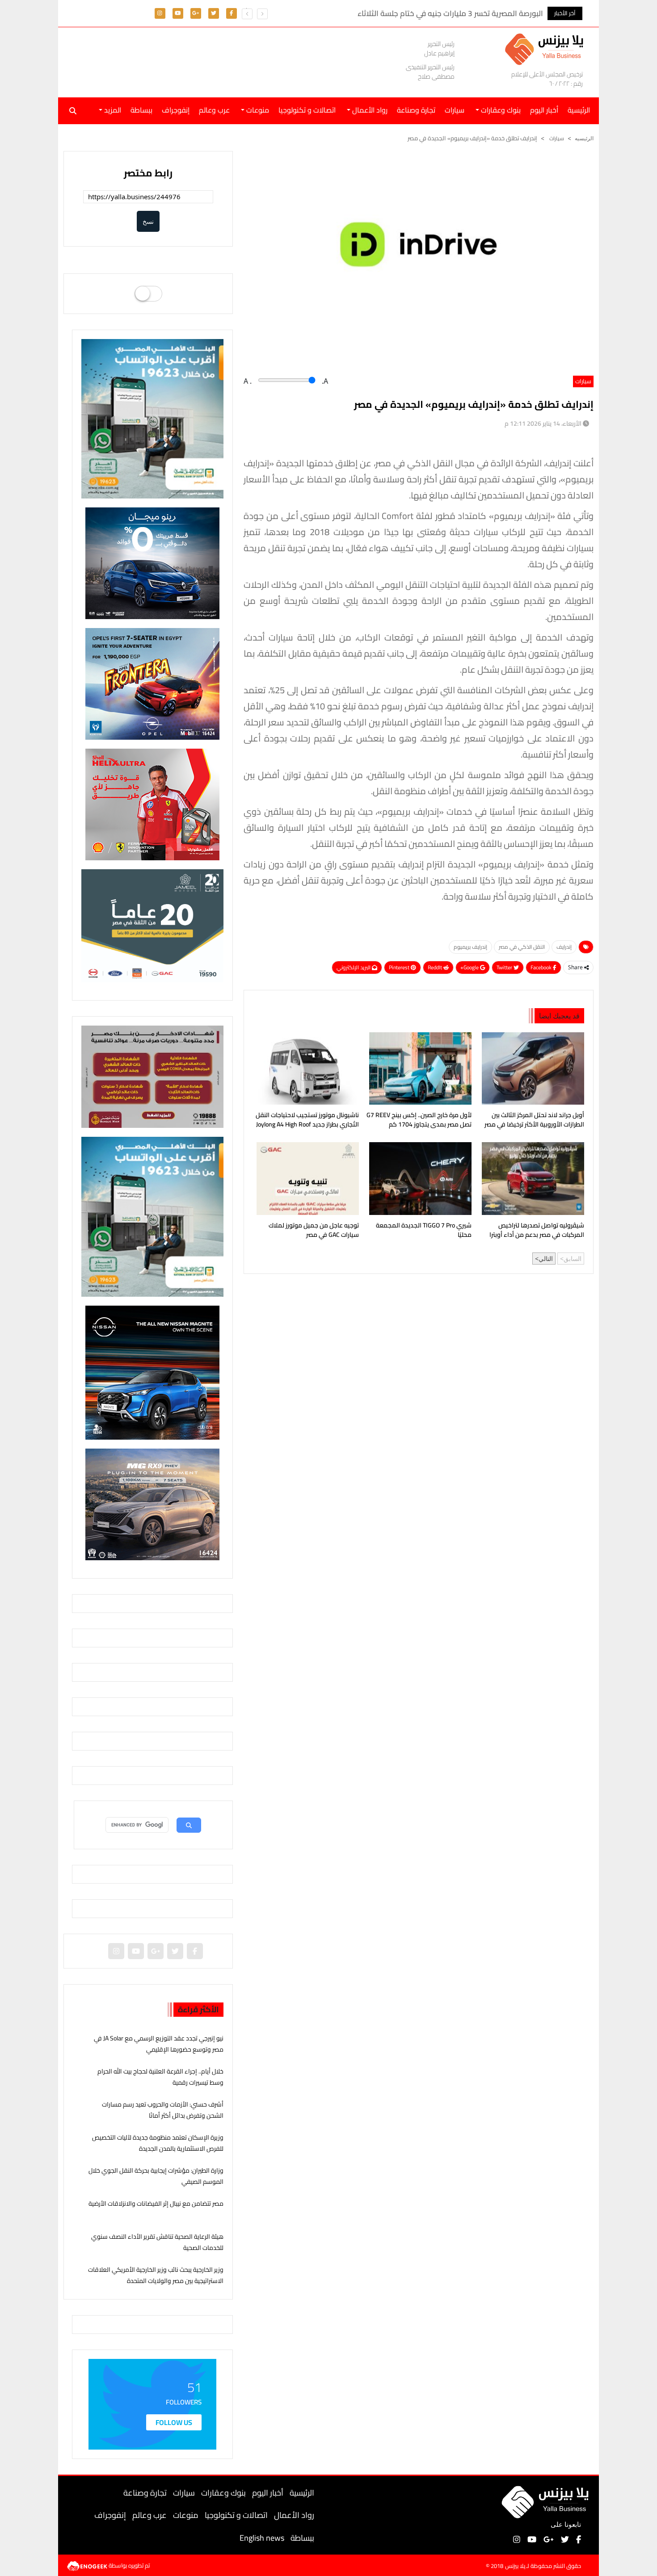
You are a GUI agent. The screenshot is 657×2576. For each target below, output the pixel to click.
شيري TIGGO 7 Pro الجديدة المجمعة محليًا (424, 1231)
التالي (546, 1259)
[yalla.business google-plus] (196, 13)
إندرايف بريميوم (470, 947)
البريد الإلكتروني (354, 967)
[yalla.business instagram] (160, 13)
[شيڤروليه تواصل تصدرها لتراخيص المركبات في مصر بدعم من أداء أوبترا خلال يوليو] (531, 1178)
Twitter (505, 967)
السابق (573, 1259)
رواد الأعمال (294, 2515)
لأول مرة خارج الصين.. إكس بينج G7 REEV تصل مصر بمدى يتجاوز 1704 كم (419, 1120)
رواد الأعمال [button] (369, 110)
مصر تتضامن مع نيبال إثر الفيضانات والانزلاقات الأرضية (156, 2203)
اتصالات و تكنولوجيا (307, 110)
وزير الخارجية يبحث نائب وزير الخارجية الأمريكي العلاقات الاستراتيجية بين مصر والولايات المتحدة (156, 2275)
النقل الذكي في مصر (522, 947)
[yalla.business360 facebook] (232, 13)
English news (262, 2538)
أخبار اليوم (544, 110)
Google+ (470, 967)
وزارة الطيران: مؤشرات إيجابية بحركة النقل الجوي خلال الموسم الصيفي (156, 2176)
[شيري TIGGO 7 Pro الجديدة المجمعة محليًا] (419, 1178)
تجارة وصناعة (416, 110)
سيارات (455, 110)
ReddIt (436, 967)
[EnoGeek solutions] (88, 2565)
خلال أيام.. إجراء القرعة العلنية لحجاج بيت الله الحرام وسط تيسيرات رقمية (160, 2077)
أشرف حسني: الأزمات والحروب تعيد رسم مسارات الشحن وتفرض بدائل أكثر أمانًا (163, 2110)
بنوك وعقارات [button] (500, 110)
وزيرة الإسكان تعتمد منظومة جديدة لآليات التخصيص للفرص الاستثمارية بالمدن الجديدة (158, 2143)
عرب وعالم (214, 110)
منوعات (186, 2515)
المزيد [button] (112, 110)
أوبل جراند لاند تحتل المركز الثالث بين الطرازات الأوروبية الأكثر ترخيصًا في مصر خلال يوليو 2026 (534, 1121)
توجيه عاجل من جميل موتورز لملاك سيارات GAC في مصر (314, 1231)
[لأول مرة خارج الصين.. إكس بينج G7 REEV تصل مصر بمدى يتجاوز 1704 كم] (419, 1068)
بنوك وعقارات (223, 2493)
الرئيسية (302, 2493)
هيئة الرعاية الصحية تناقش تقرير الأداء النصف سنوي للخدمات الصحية (157, 2242)
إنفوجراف (176, 110)
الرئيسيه (584, 138)
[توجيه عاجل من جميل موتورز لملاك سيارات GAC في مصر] (306, 1178)
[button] (247, 14)
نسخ (148, 221)
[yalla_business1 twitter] (214, 13)
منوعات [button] (257, 110)
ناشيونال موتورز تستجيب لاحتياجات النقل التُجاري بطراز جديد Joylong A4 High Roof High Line (307, 1121)
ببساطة (141, 110)
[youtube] (178, 13)
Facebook (542, 967)
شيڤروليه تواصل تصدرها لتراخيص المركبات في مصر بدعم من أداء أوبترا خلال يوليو (537, 1231)
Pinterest (400, 967)
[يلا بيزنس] (546, 48)
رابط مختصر (148, 173)
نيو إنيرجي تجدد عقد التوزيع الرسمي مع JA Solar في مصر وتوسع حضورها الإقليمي (159, 2044)
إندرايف (564, 947)
